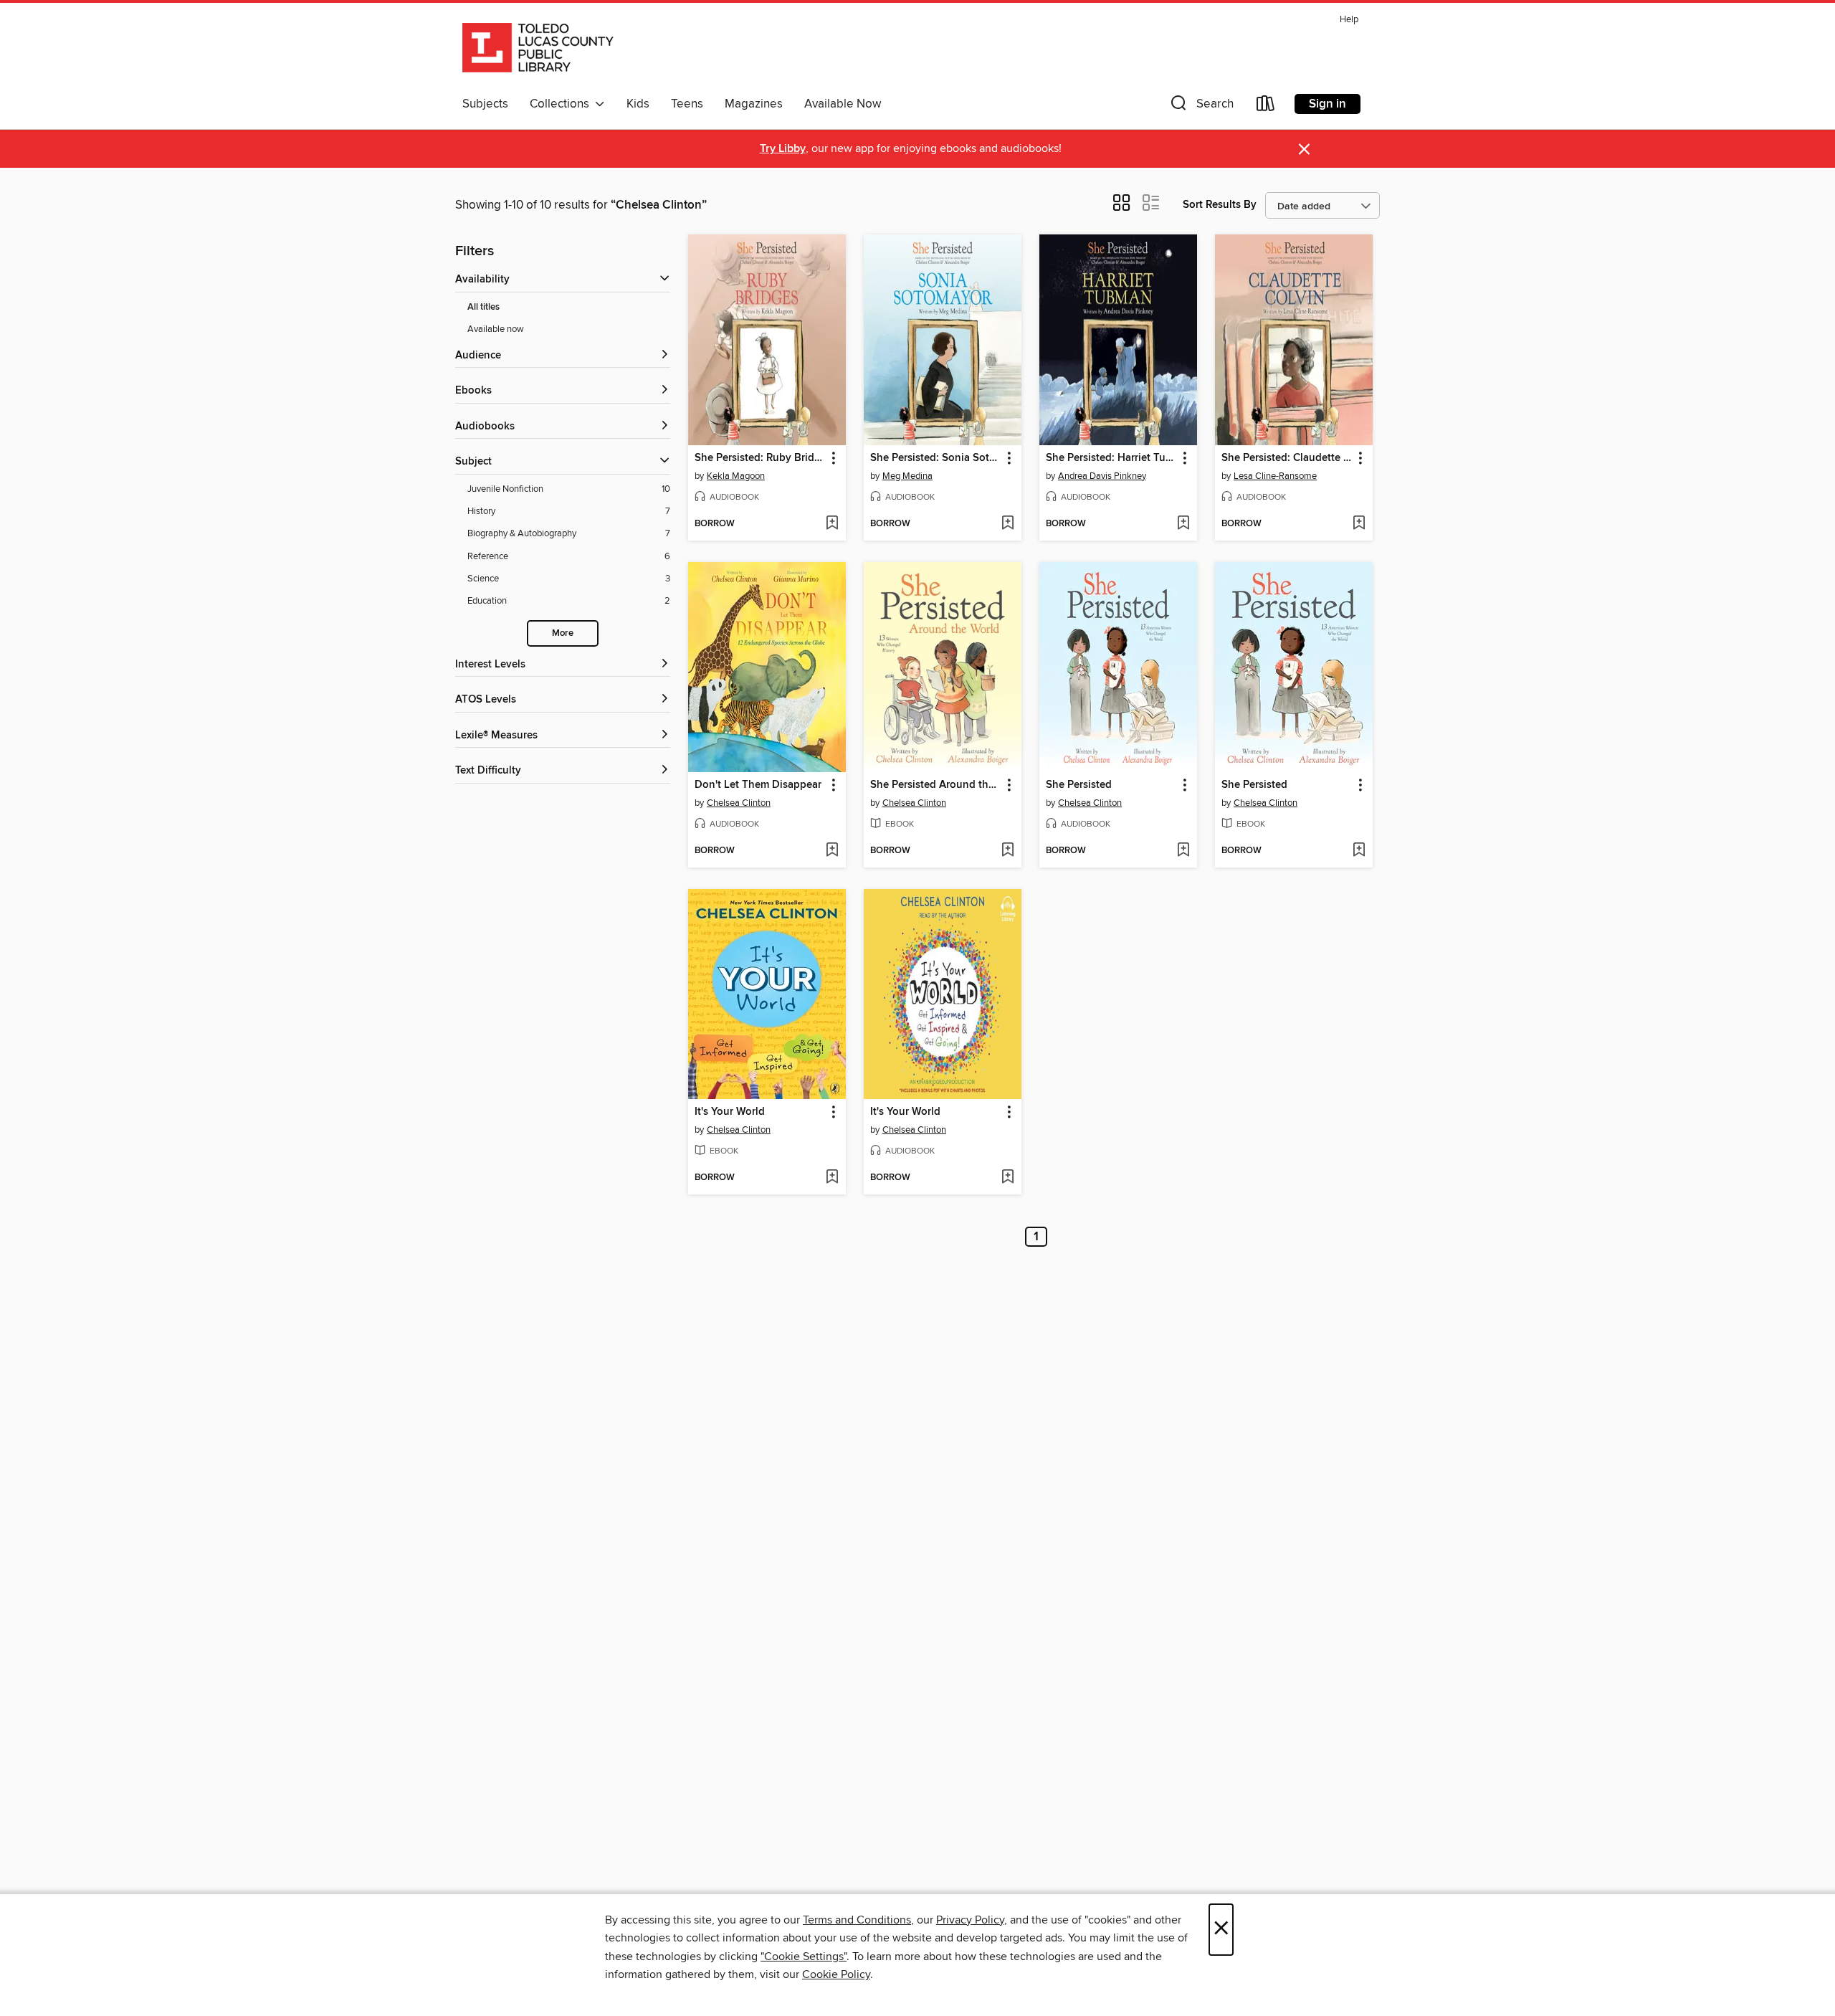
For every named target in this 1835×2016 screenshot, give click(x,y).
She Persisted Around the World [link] (936, 785)
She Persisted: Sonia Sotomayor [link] (936, 458)
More (563, 633)
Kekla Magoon (736, 476)
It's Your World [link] (730, 1112)
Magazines (754, 104)
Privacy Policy (970, 1920)
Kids (638, 104)
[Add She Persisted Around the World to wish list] (1007, 851)
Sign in (1328, 104)
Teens (687, 104)
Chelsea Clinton (739, 803)
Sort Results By (1220, 205)
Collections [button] (562, 104)
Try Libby (783, 149)
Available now (496, 329)
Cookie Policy (836, 1974)
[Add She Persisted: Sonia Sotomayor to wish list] (1007, 524)
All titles (483, 307)
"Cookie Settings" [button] (804, 1956)
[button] (1201, 106)
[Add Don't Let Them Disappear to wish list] (832, 851)
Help (1349, 20)
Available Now (843, 104)
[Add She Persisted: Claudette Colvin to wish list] (1359, 524)
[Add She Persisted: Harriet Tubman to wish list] (1183, 524)
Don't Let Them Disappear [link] (758, 785)
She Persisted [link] (1079, 785)
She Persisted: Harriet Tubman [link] (1111, 458)
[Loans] (1266, 106)
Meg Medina (907, 476)
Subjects (485, 104)
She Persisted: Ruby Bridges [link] (760, 458)
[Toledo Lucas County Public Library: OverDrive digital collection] (538, 49)
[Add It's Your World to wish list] (832, 1178)
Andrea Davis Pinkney (1102, 476)
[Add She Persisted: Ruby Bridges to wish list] (832, 524)
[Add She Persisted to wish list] (1183, 851)
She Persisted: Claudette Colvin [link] (1287, 458)
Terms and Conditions (857, 1920)
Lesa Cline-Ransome (1275, 476)
